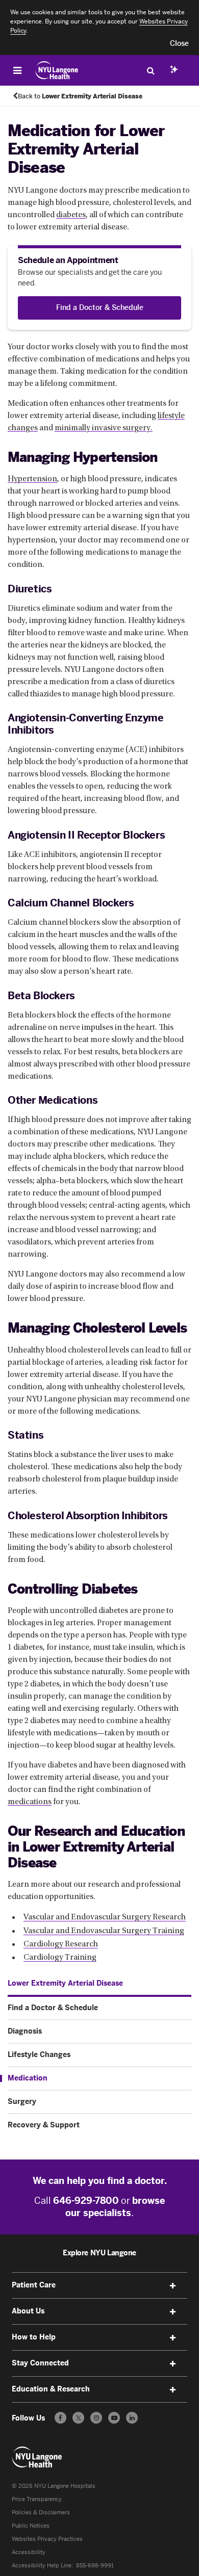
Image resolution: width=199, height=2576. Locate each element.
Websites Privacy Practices (47, 2539)
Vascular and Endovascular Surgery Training (104, 1931)
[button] (179, 44)
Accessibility (29, 2552)
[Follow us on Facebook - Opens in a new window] (60, 2418)
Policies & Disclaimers (41, 2513)
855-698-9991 (95, 2566)
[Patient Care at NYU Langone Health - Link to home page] (57, 70)
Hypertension (32, 479)
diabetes (71, 215)
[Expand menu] (173, 2286)
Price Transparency (37, 2499)
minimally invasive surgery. (104, 428)
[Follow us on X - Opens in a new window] (78, 2418)
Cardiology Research (61, 1944)
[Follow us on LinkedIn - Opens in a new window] (132, 2418)
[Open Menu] (17, 70)
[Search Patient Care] (151, 70)
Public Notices (31, 2526)
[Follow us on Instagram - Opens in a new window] (96, 2418)
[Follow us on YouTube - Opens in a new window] (114, 2418)
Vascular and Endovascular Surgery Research (105, 1917)
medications (30, 1802)
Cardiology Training (60, 1958)
